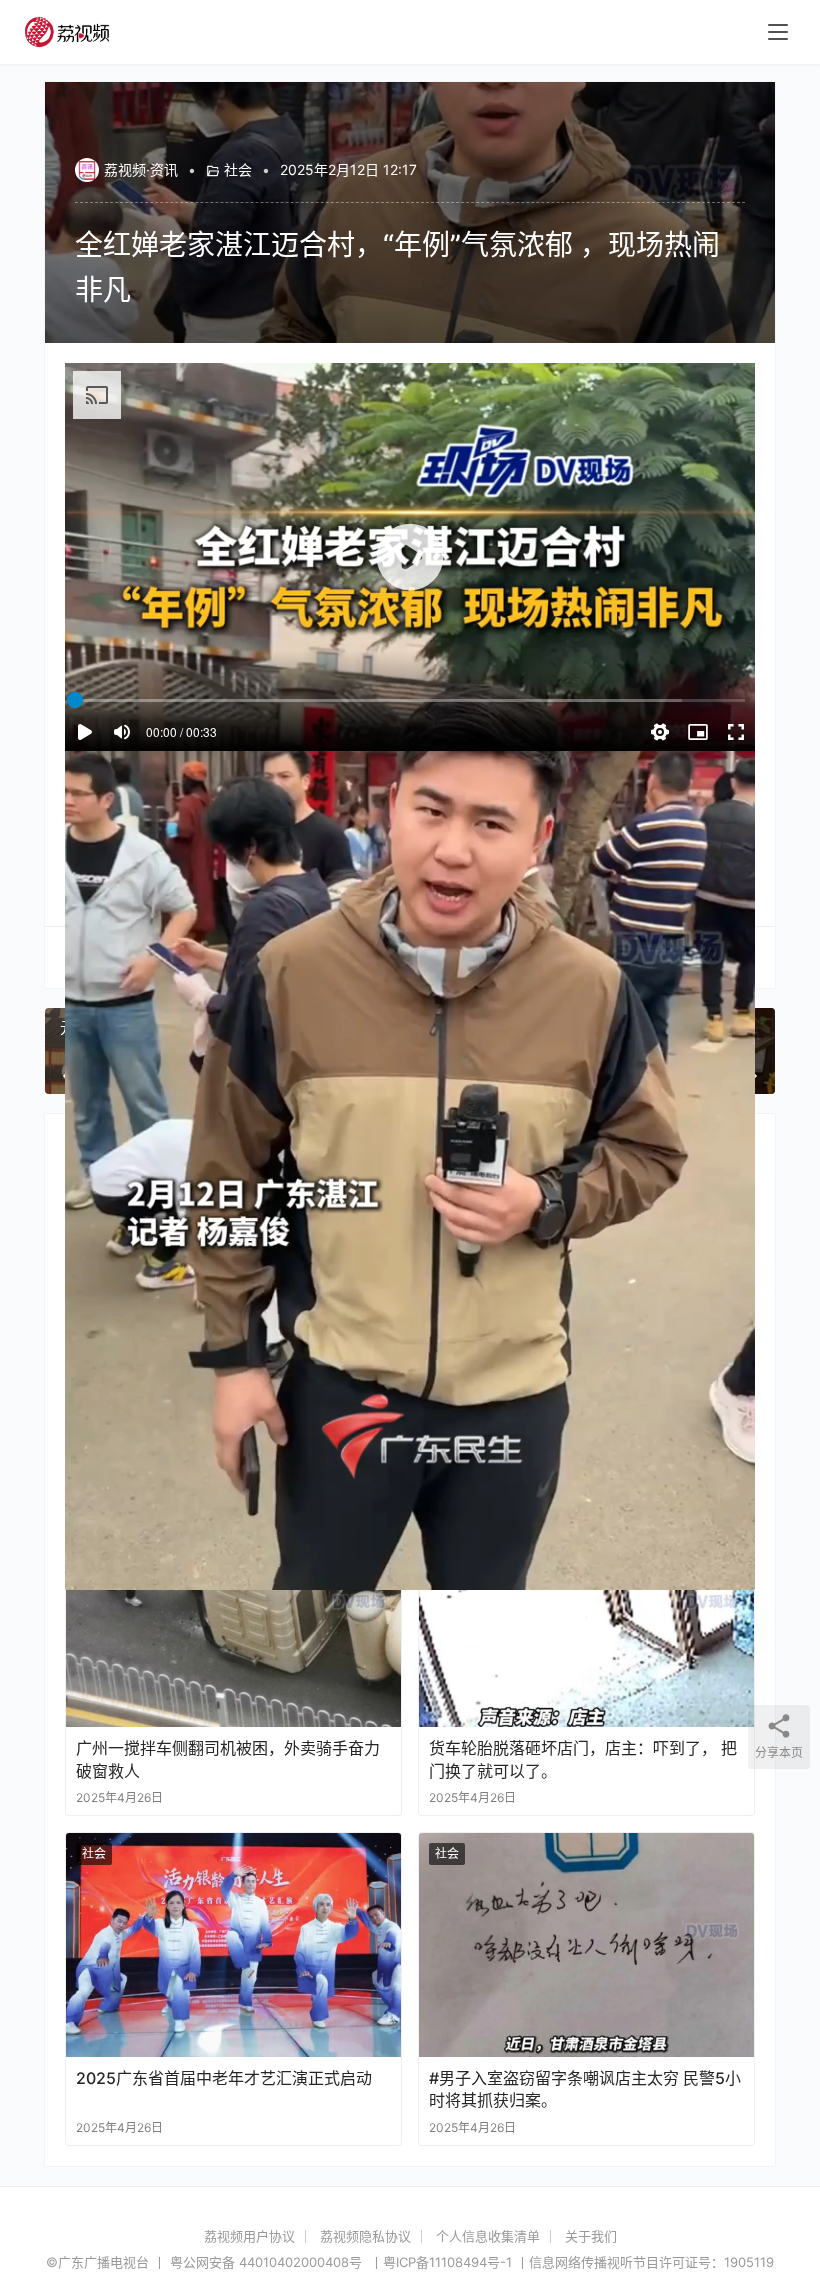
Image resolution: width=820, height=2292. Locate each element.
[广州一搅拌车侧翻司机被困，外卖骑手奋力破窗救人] (233, 1615)
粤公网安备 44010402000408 (268, 2262)
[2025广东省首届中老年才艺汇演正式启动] (233, 1944)
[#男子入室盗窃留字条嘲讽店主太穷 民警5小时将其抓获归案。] (586, 1944)
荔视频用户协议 (249, 2236)
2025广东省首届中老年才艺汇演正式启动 (224, 2078)
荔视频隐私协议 (365, 2236)
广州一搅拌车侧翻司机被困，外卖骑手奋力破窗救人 (228, 1759)
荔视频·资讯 (141, 169)
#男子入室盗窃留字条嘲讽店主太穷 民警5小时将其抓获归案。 (585, 2089)
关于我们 (591, 2236)
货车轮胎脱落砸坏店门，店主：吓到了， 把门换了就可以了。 (583, 1759)
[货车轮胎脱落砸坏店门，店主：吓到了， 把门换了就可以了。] (586, 1615)
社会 (238, 169)
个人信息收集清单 (488, 2236)
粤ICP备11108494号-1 (447, 2262)
